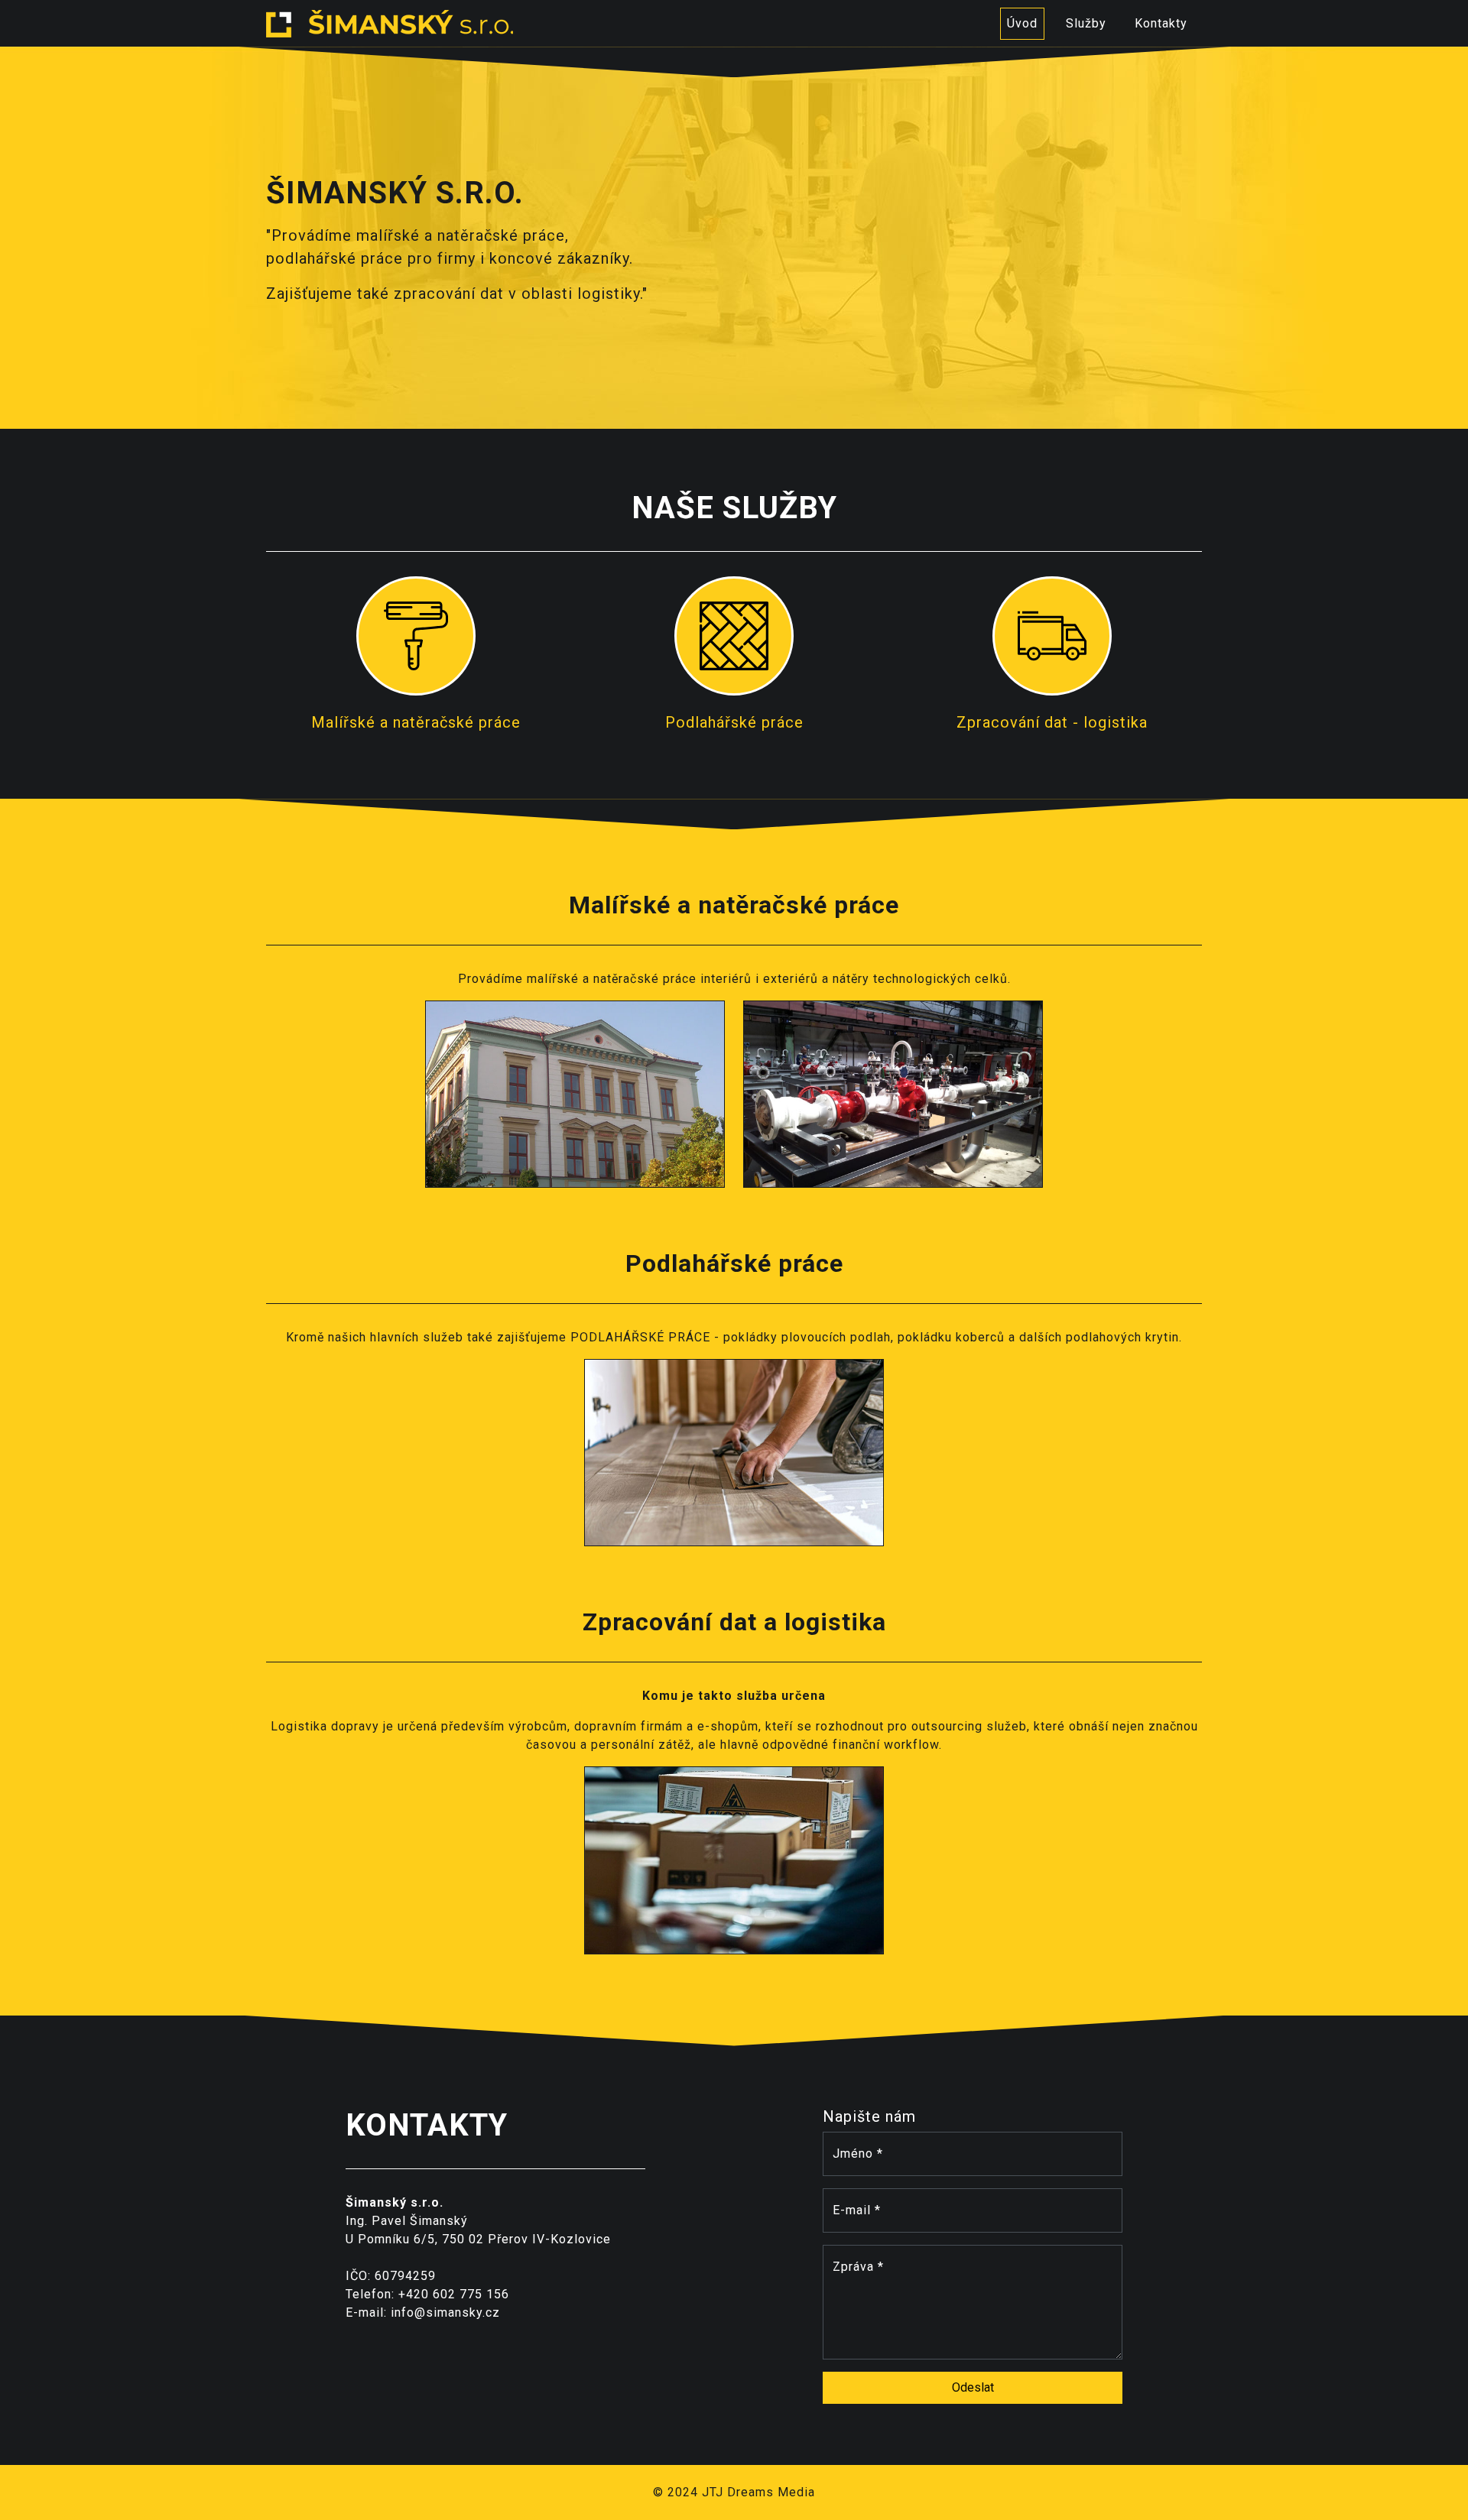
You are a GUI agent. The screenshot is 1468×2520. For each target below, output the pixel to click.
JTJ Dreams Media (758, 2492)
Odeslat (973, 2387)
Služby (1086, 23)
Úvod (1022, 23)
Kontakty (1161, 23)
